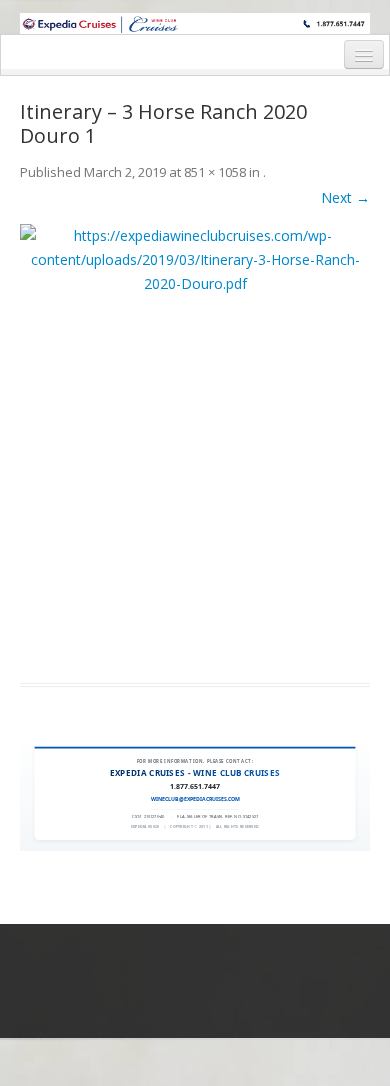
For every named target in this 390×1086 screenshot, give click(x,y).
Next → (345, 197)
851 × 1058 (215, 172)
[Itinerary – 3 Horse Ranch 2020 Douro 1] (195, 441)
